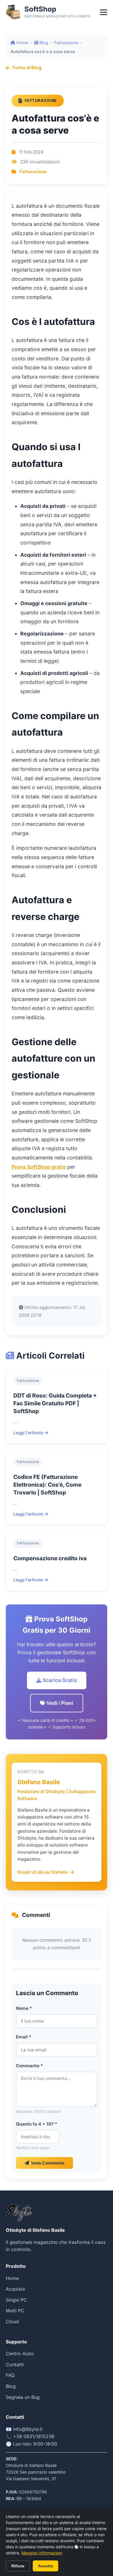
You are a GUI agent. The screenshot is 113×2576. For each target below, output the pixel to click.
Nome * (24, 2008)
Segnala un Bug (23, 2397)
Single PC (16, 2300)
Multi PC (15, 2311)
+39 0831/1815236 (34, 2436)
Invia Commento (48, 2163)
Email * (23, 2037)
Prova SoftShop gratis (39, 1167)
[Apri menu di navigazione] (104, 12)
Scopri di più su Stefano (43, 1872)
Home (22, 43)
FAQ (10, 2375)
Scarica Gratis (59, 1680)
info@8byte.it (28, 2429)
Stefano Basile (39, 1782)
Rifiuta (18, 2566)
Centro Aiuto (20, 2354)
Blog (43, 43)
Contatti (15, 2364)
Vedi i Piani (59, 1703)
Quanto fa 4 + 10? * (37, 2124)
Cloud (12, 2321)
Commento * (29, 2066)
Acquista (15, 2289)
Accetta (45, 2566)
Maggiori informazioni (42, 2553)
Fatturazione (66, 43)
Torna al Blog (27, 68)
